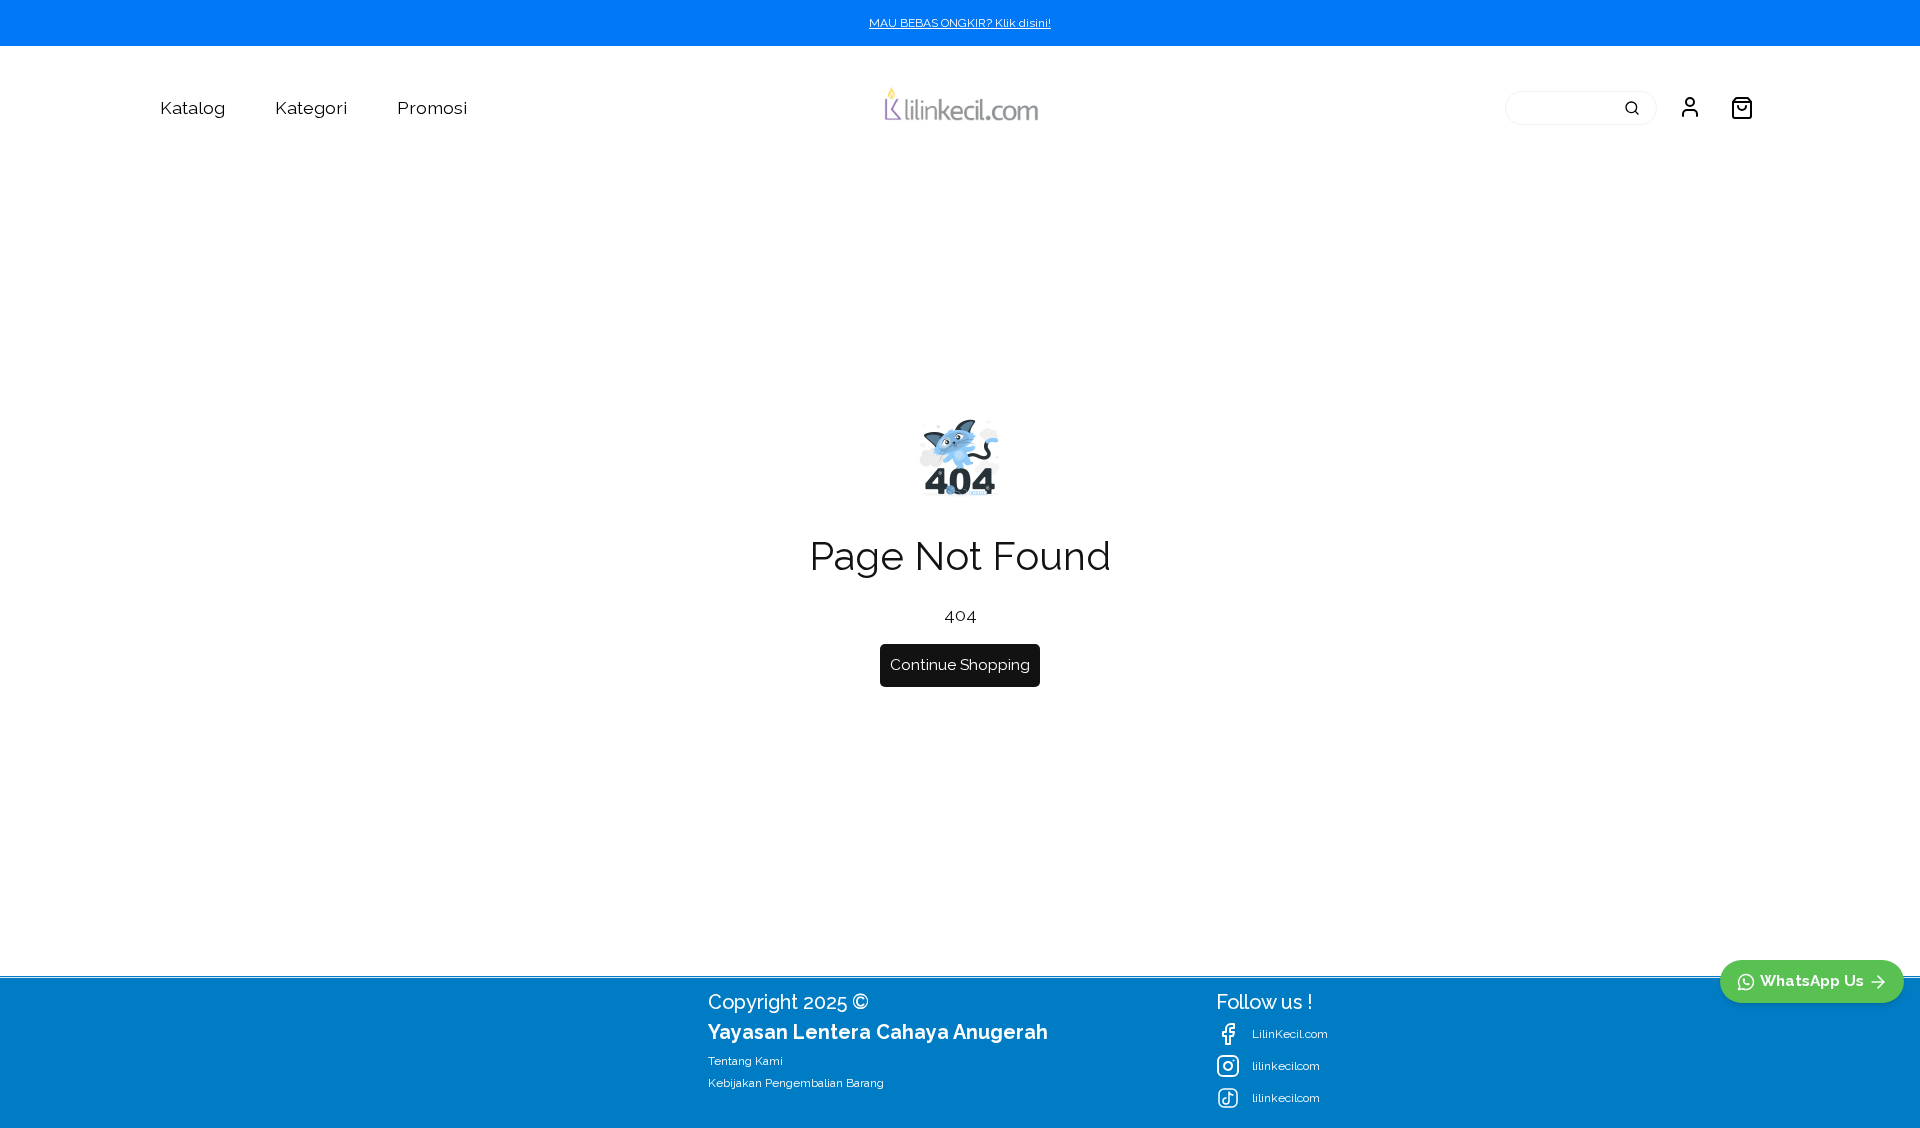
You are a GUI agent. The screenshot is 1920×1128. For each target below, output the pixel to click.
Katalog (192, 107)
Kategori (311, 107)
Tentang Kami (745, 1061)
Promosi (432, 107)
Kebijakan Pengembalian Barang (796, 1083)
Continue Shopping (960, 665)
